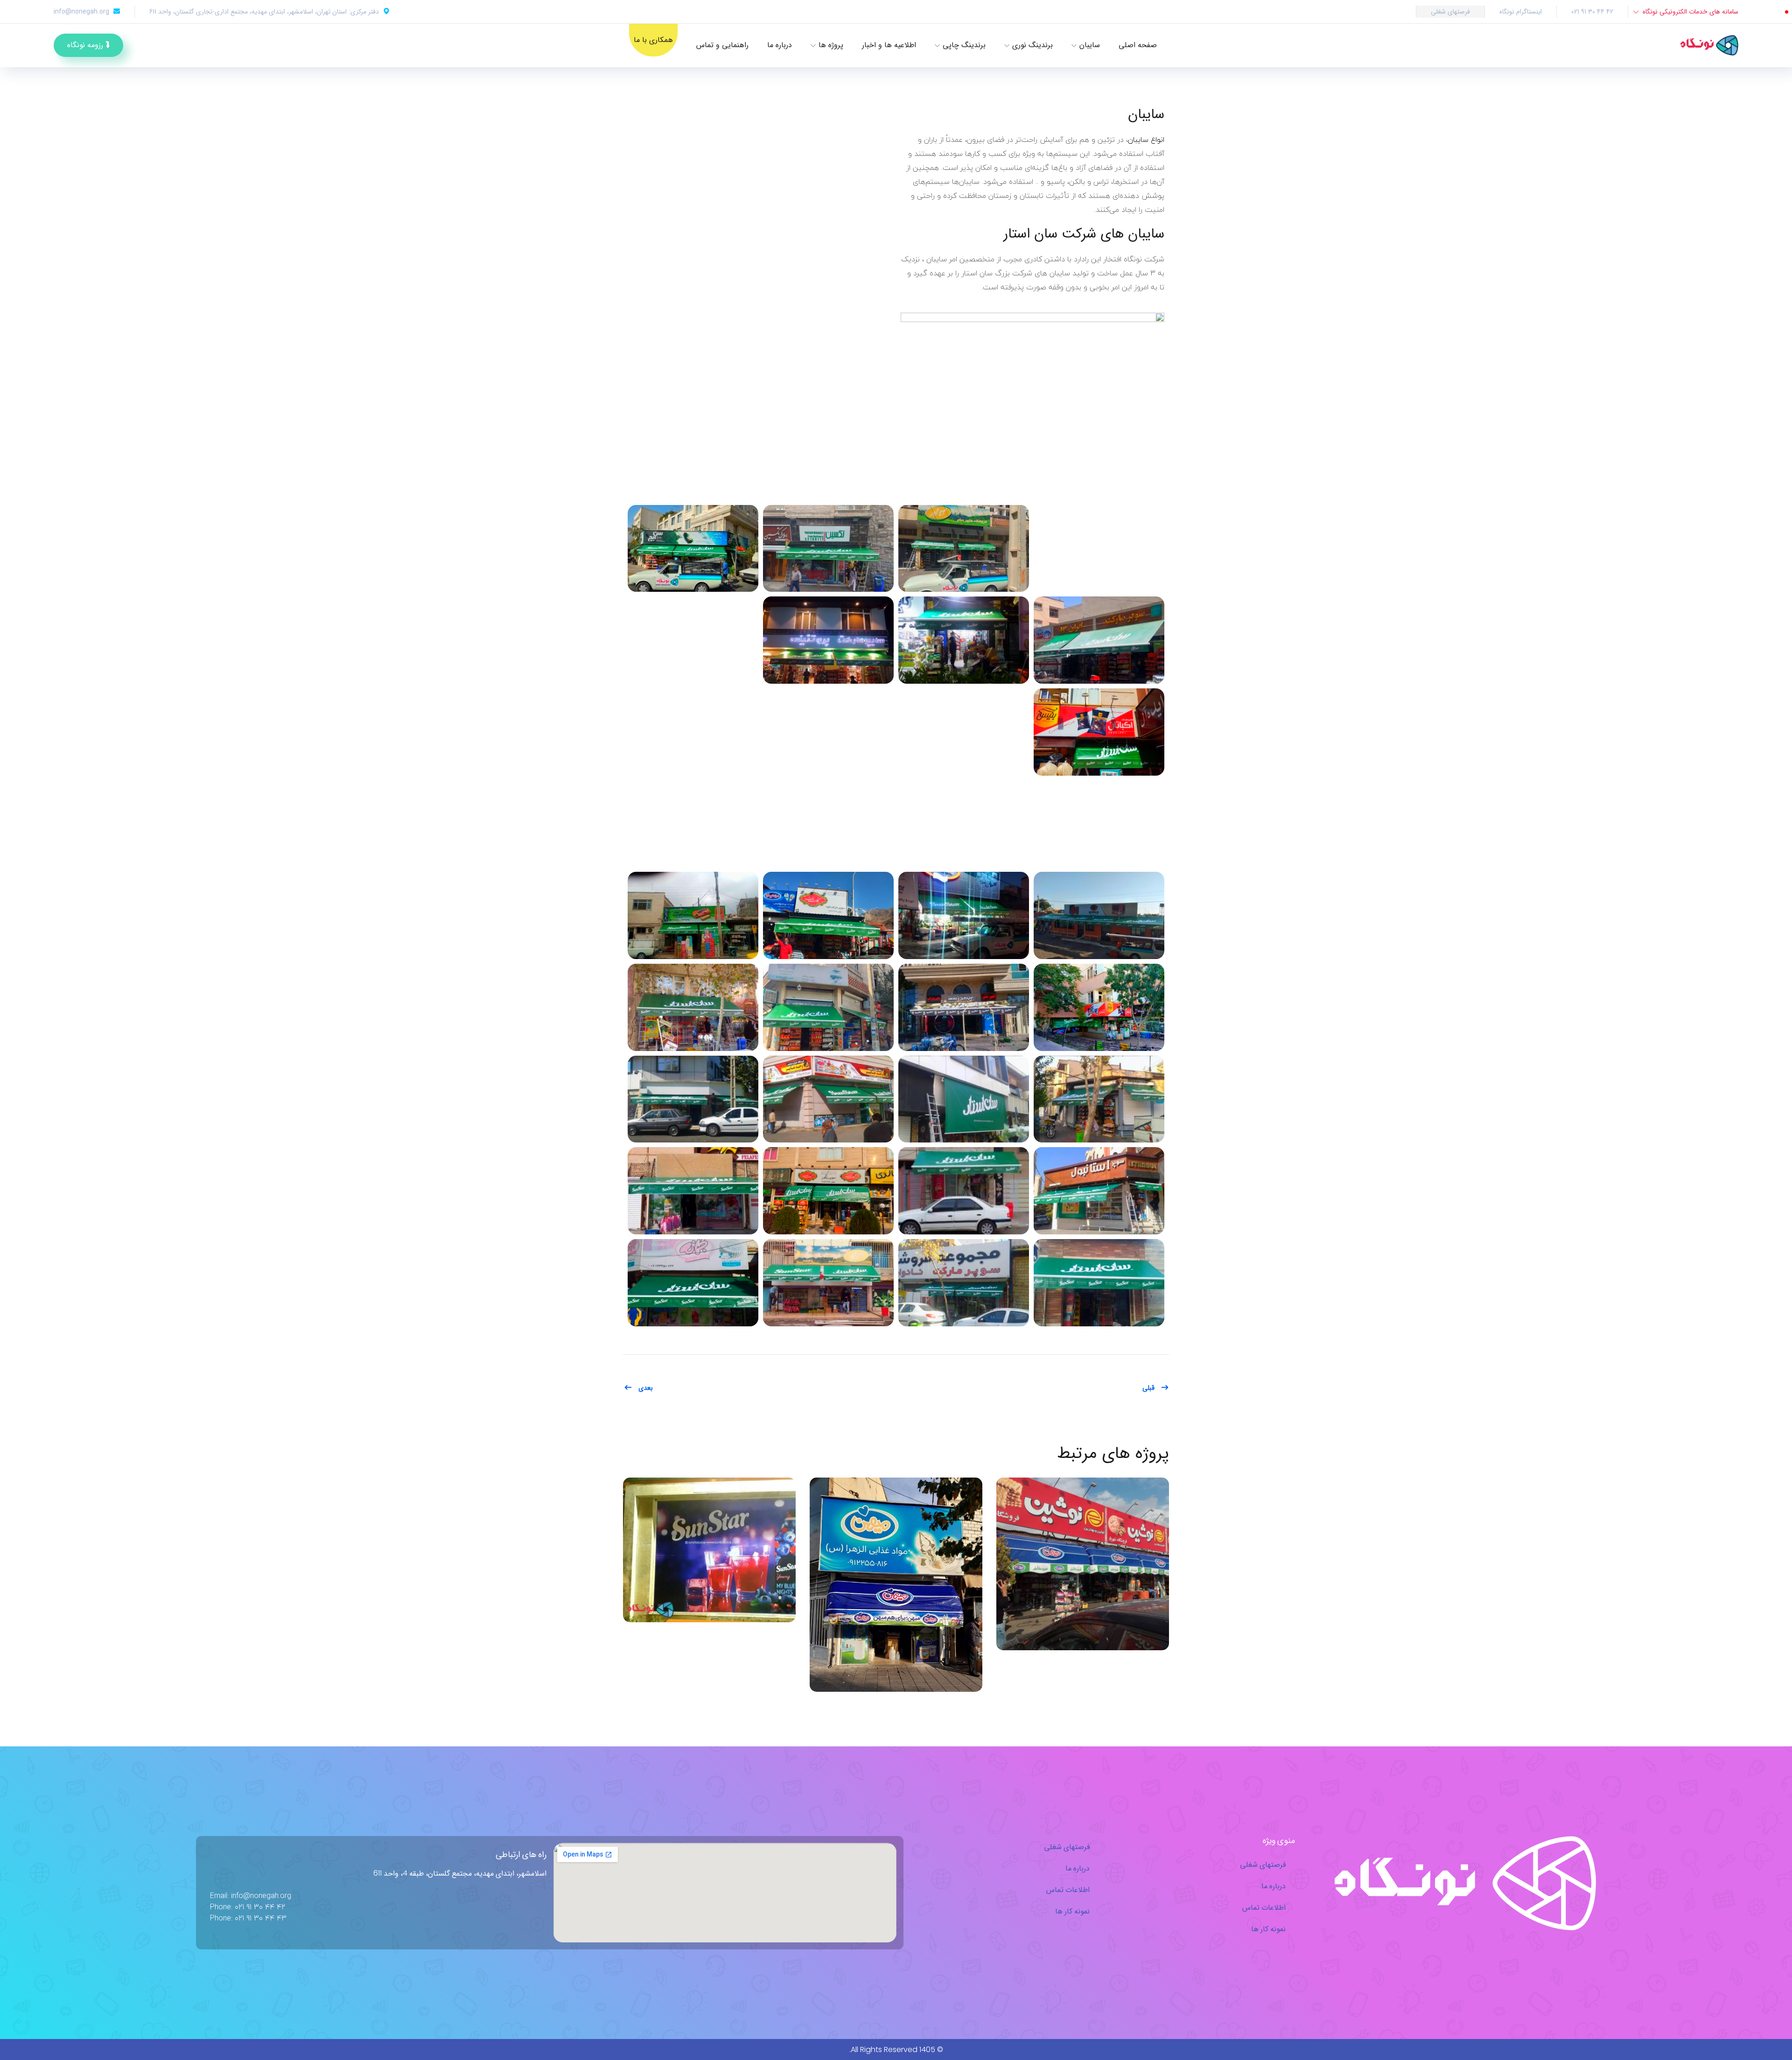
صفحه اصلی (1138, 45)
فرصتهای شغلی (1450, 12)
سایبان (1090, 45)
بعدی (645, 1388)
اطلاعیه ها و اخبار (889, 45)
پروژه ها (831, 45)
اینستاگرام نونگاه (1521, 12)
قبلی (1148, 1388)
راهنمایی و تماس (722, 45)
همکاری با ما (653, 40)
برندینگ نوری (1032, 45)
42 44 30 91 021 (1592, 12)
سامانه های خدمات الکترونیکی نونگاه (1690, 12)
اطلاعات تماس (1264, 1907)
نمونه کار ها (1268, 1929)
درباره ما (780, 45)
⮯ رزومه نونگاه (88, 45)
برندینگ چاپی (964, 45)
